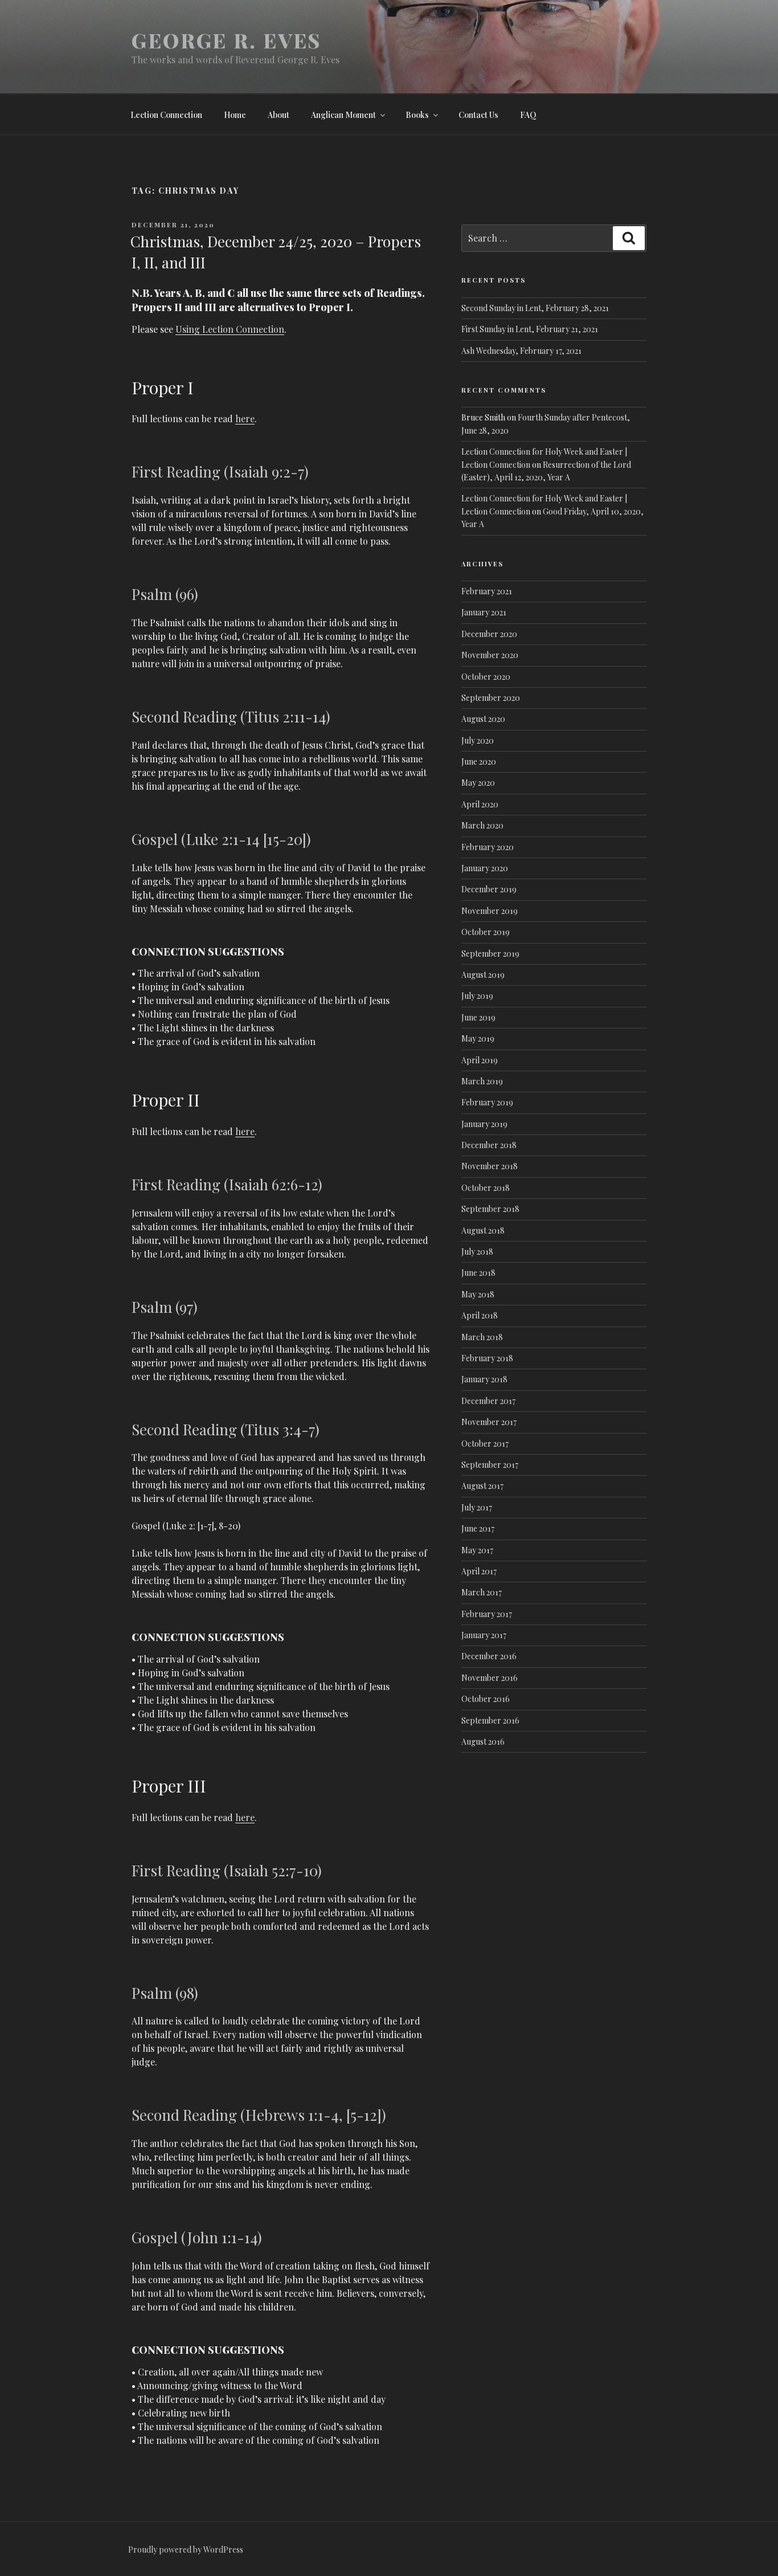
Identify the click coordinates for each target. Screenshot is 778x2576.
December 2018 (489, 1145)
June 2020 (479, 762)
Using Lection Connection (230, 329)
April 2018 (480, 1315)
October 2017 (485, 1444)
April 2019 (480, 1060)
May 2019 (478, 1038)
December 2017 (488, 1401)
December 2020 (489, 634)
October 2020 (486, 677)
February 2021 (487, 591)
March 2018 (482, 1337)
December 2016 (489, 1656)
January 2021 (484, 612)
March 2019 (482, 1081)
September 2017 (490, 1465)
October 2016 (486, 1699)
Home (235, 115)
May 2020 (478, 783)
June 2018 (478, 1273)
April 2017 (479, 1571)
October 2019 (486, 932)
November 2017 (489, 1422)
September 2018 (490, 1209)
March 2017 (482, 1592)
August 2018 (483, 1230)
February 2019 (487, 1102)
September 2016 (490, 1720)
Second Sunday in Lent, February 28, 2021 (535, 308)
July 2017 (477, 1507)
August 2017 (482, 1486)
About (279, 115)
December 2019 (489, 889)
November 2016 (490, 1678)
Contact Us (478, 115)
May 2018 (478, 1294)
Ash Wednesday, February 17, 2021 (521, 351)
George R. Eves (226, 40)
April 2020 (480, 804)
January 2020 (485, 868)
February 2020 (488, 847)
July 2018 (477, 1252)
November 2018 (490, 1166)
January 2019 (484, 1124)
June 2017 (478, 1528)
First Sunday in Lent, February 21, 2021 (530, 329)
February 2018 (487, 1358)
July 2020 (478, 740)
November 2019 (490, 911)
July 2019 (477, 996)
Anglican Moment (343, 115)
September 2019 (490, 954)
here (245, 419)
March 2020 (482, 825)
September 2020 (491, 698)
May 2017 (477, 1550)
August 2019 (483, 975)
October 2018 (486, 1188)
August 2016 (483, 1742)
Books (417, 115)
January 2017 (484, 1635)
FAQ (528, 115)
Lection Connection (166, 115)
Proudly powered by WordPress (186, 2550)
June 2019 (478, 1017)
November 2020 (490, 655)
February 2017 (487, 1614)
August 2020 (483, 719)
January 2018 (484, 1379)
